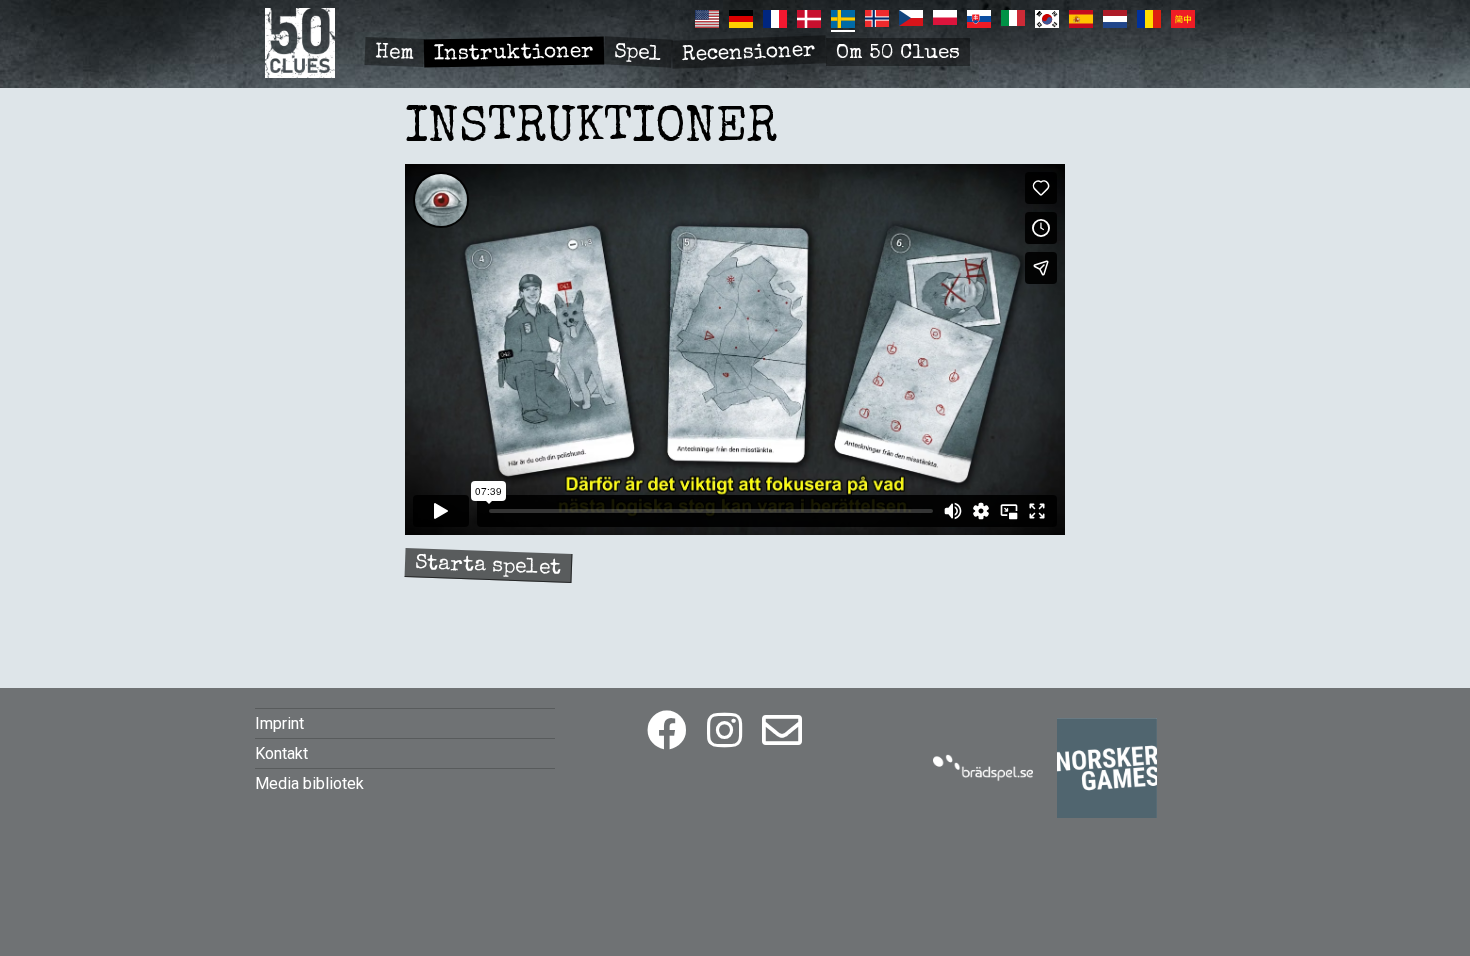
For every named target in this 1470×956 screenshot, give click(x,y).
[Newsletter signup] (782, 731)
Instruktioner (514, 54)
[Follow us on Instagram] (724, 731)
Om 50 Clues (898, 53)
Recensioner (749, 54)
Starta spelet (488, 566)
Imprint (279, 723)
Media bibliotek (309, 783)
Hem (395, 53)
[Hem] (300, 72)
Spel (637, 53)
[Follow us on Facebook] (667, 731)
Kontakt (281, 753)
